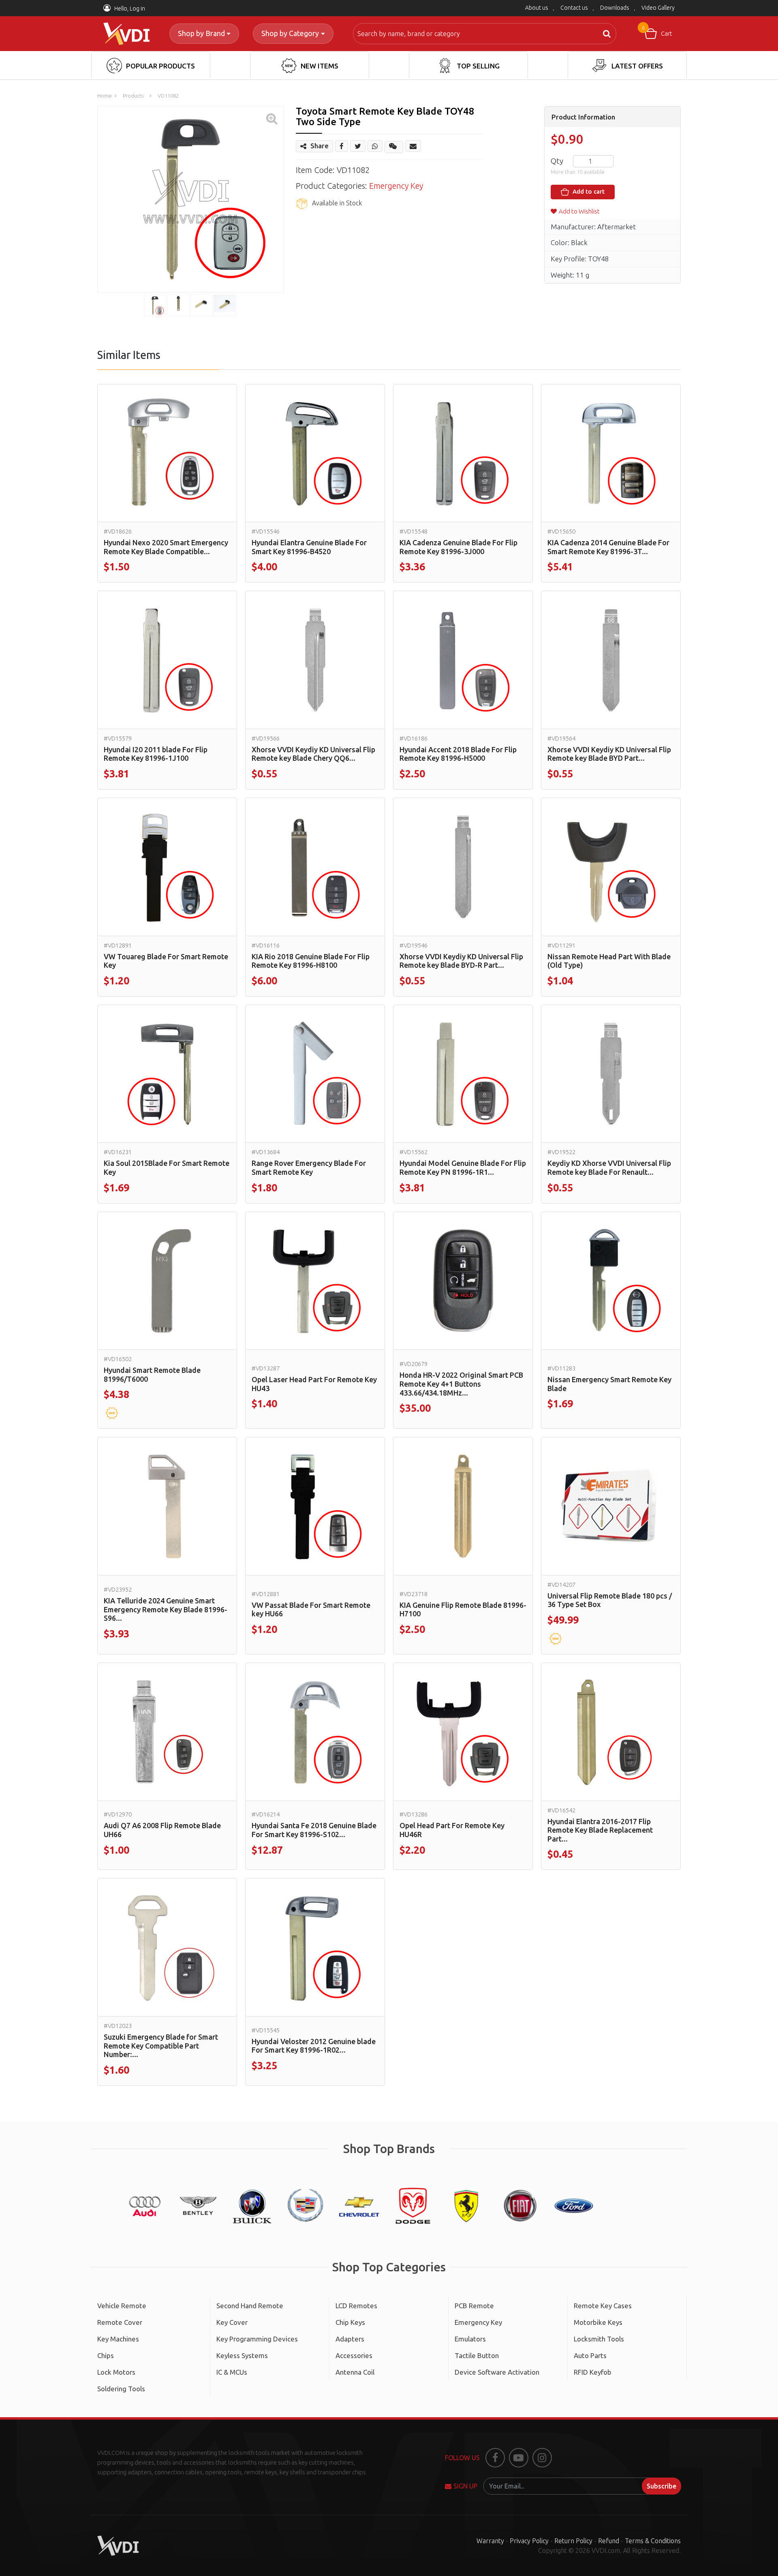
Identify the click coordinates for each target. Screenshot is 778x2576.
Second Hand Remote (250, 2306)
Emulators (470, 2339)
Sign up (465, 2486)
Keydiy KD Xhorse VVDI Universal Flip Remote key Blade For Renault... (609, 1167)
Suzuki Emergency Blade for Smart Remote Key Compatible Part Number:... (161, 2046)
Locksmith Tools (599, 2339)
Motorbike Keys (598, 2322)
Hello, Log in (129, 9)
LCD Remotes (356, 2306)
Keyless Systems (242, 2355)
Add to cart (588, 191)
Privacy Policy (529, 2541)
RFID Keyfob (593, 2372)
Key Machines (118, 2339)
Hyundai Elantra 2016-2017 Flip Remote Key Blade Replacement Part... (600, 1830)
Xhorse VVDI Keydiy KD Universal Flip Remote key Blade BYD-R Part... (461, 961)
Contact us (574, 8)
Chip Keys (350, 2322)
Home (105, 96)
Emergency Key (396, 186)
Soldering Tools (121, 2389)
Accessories (354, 2355)
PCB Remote (474, 2306)
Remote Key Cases (603, 2306)
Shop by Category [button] (290, 33)
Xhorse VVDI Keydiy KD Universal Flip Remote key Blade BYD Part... (609, 754)
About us (537, 8)
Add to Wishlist (579, 211)
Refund (609, 2541)
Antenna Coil (355, 2372)
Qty (557, 161)
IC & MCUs (232, 2372)
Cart (657, 31)
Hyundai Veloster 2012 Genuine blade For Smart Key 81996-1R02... (314, 2046)
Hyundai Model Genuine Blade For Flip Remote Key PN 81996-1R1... (463, 1167)
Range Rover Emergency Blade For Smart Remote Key (309, 1167)
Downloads (615, 8)
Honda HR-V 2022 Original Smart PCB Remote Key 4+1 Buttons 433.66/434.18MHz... (461, 1384)
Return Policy (573, 2541)
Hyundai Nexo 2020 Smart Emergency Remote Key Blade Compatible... (166, 547)
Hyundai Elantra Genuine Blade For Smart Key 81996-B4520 (309, 547)
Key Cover (232, 2322)
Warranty (490, 2541)
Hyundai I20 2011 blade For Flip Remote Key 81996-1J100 (156, 754)
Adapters (350, 2339)
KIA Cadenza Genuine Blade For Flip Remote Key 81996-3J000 (458, 547)
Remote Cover (120, 2322)
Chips (106, 2355)
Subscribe (662, 2486)
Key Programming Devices (257, 2339)
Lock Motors (116, 2372)
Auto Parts (590, 2355)
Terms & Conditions (653, 2541)
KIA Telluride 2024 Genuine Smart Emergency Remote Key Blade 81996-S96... (166, 1609)
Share (320, 146)
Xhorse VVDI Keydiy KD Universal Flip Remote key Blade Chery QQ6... (313, 754)
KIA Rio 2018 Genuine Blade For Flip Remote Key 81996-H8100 (311, 961)
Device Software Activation (497, 2372)
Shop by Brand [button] (201, 33)
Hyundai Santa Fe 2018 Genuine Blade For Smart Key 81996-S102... (314, 1830)
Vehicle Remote (122, 2306)
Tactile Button (477, 2355)
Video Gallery (658, 8)
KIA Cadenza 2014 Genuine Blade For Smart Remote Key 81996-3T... (608, 547)
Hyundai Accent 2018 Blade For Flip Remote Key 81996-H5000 (458, 754)
